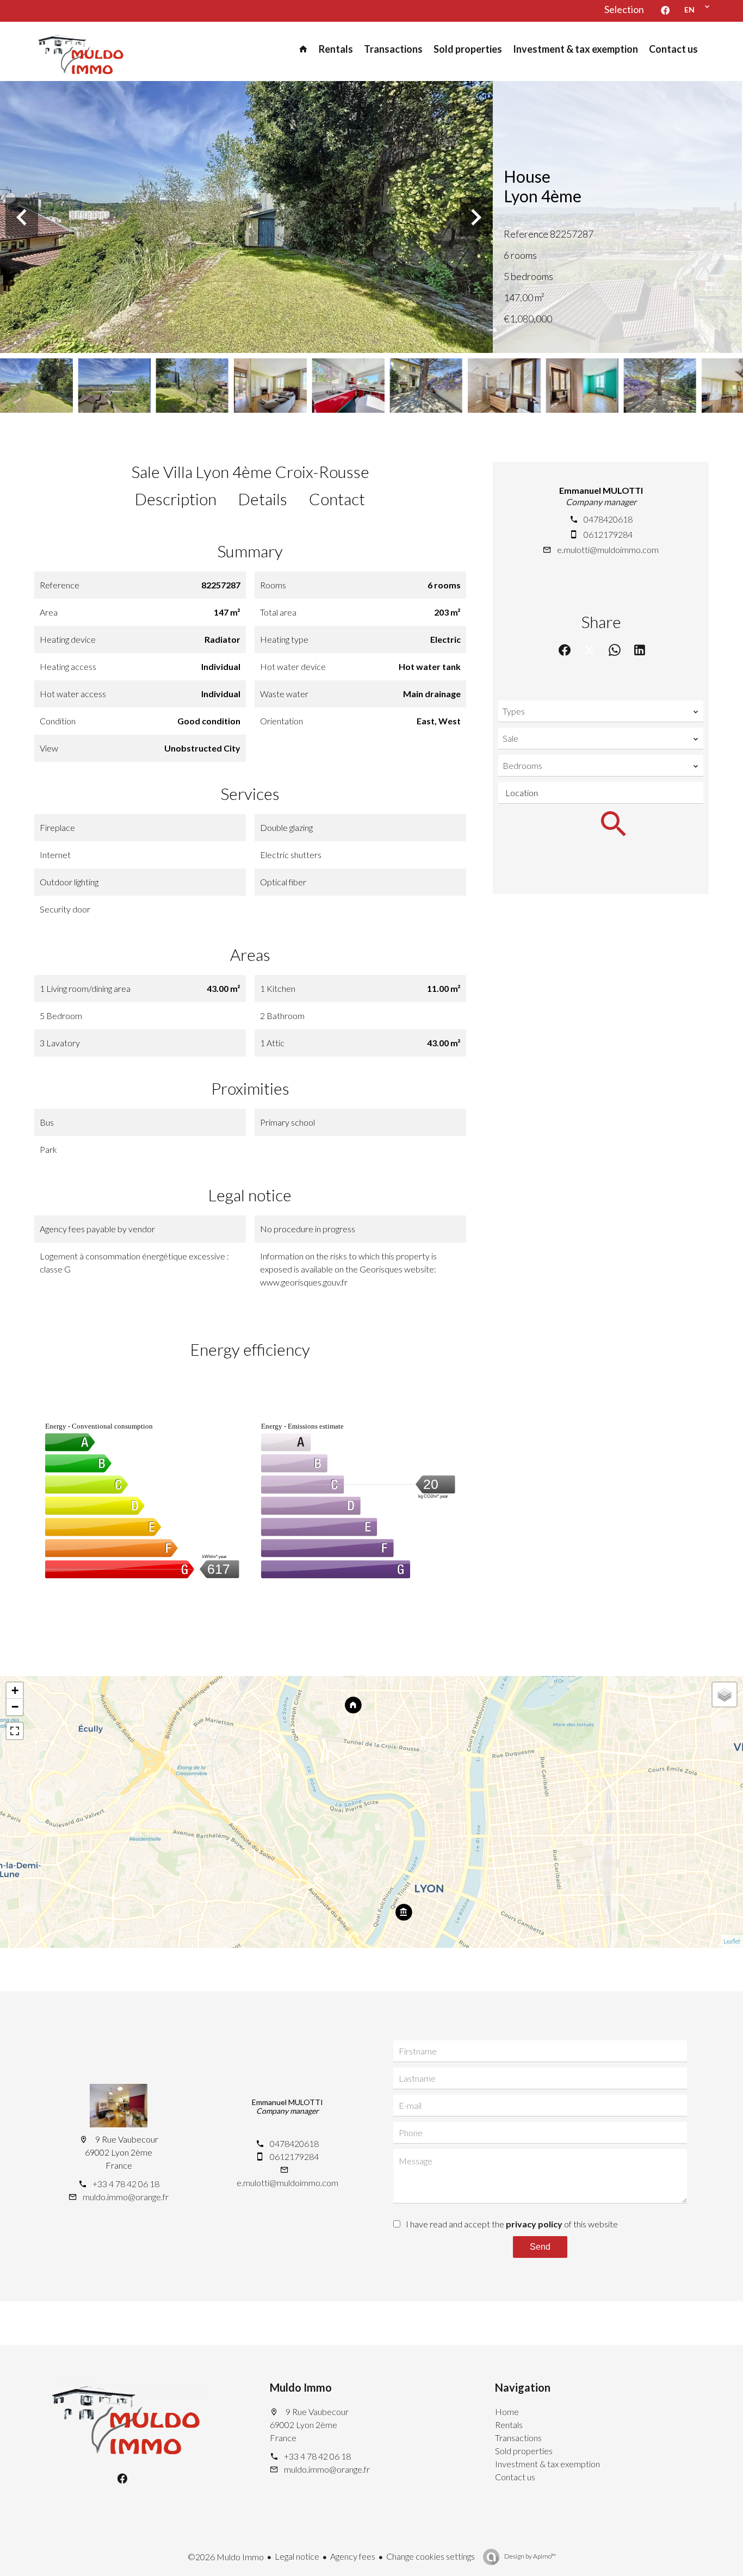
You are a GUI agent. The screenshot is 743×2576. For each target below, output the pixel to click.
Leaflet (732, 1941)
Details (263, 499)
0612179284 (608, 534)
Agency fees (353, 2556)
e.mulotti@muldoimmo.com (608, 550)
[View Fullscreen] (15, 1731)
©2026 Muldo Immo (226, 2557)
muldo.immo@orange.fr (126, 2197)
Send (540, 2247)
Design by (530, 2556)
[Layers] (725, 1694)
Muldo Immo (301, 2387)
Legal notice (297, 2556)
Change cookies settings (431, 2556)
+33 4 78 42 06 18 (126, 2184)
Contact (337, 499)
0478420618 (608, 519)
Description (176, 499)
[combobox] (601, 711)
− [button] (15, 1707)
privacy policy (534, 2224)
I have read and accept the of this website (512, 2224)
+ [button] (15, 1690)
